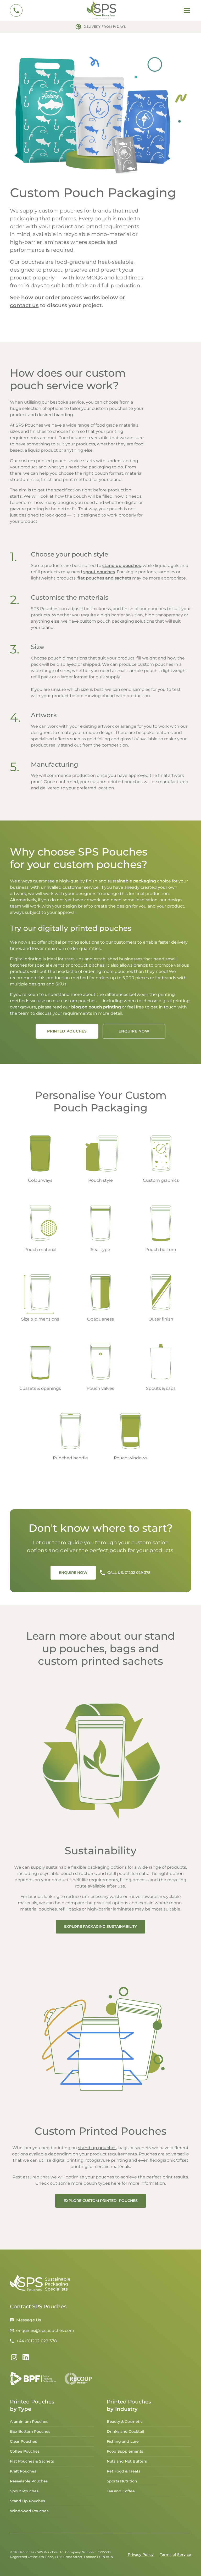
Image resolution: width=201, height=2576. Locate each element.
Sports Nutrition (122, 2481)
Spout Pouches (24, 2491)
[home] (102, 10)
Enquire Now (134, 1031)
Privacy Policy (141, 2555)
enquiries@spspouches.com (45, 2330)
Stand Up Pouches (27, 2501)
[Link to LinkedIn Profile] (26, 2357)
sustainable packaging (132, 881)
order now (115, 27)
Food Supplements (125, 2451)
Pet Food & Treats (124, 2471)
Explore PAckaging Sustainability (100, 1926)
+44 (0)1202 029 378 (37, 2341)
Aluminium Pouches (29, 2422)
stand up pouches (97, 2148)
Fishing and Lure (123, 2441)
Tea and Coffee (121, 2491)
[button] (186, 10)
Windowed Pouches (29, 2511)
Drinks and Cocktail (125, 2431)
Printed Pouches (67, 1031)
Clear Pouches (23, 2441)
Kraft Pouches (23, 2471)
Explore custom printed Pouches (101, 2201)
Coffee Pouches (25, 2451)
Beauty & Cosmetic (125, 2422)
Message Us (29, 2320)
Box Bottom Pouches (30, 2431)
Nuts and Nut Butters (127, 2461)
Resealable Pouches (29, 2481)
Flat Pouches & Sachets (32, 2461)
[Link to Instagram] (14, 2357)
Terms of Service (175, 2555)
